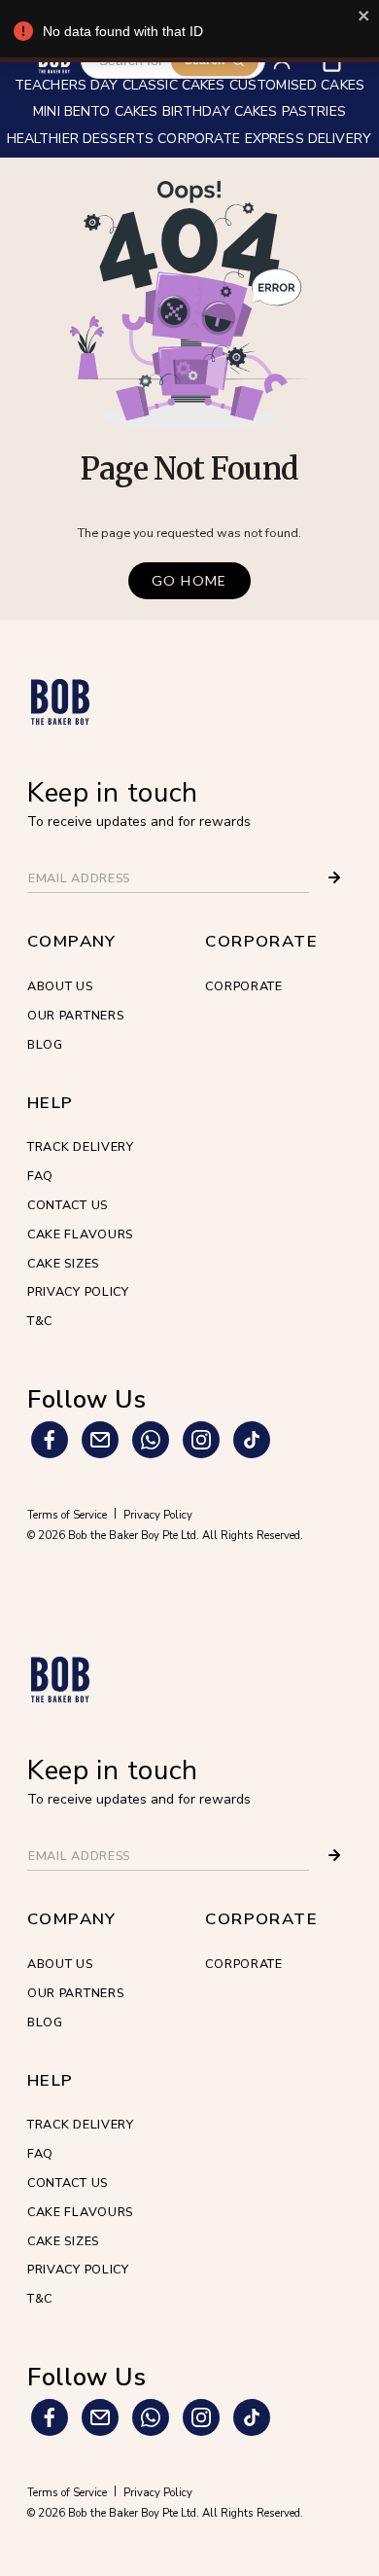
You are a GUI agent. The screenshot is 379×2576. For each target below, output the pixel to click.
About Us (60, 986)
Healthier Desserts (81, 140)
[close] (364, 16)
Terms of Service (67, 1515)
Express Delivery (308, 140)
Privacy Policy (78, 1291)
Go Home (189, 580)
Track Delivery (81, 1146)
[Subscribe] (334, 877)
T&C (40, 1321)
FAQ (40, 1176)
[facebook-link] (50, 1440)
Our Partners (75, 1015)
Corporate (243, 986)
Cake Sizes (63, 1263)
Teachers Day (67, 87)
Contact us (68, 1205)
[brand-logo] (60, 702)
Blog (45, 1044)
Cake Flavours (80, 1234)
